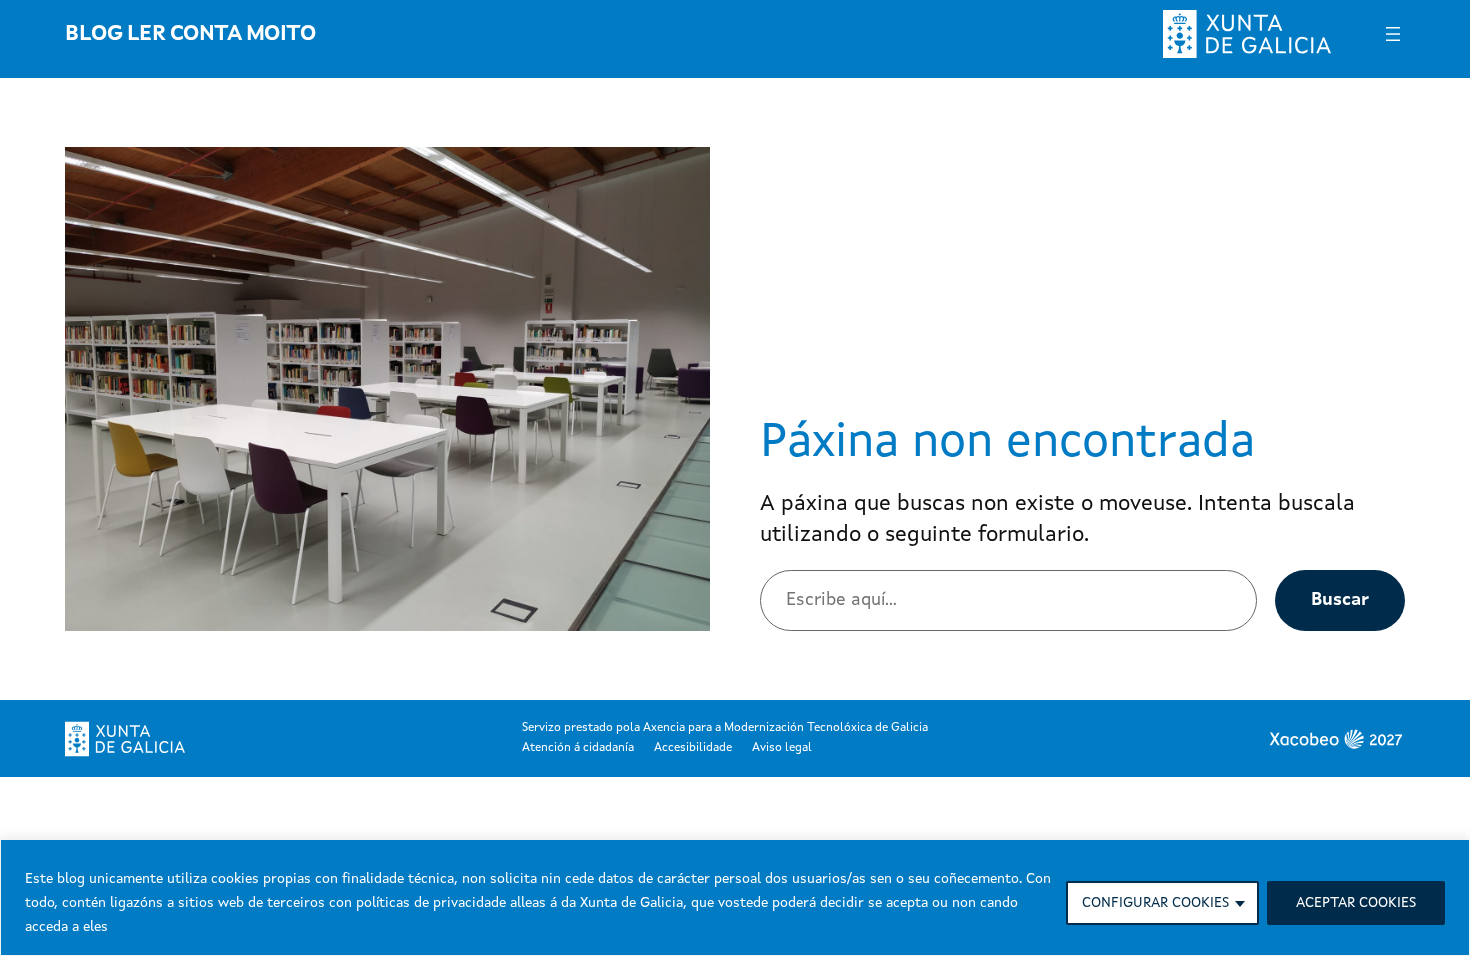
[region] (735, 897)
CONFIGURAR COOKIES (1155, 903)
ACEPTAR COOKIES (1356, 903)
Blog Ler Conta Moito (190, 34)
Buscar (1340, 600)
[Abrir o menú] (1393, 34)
